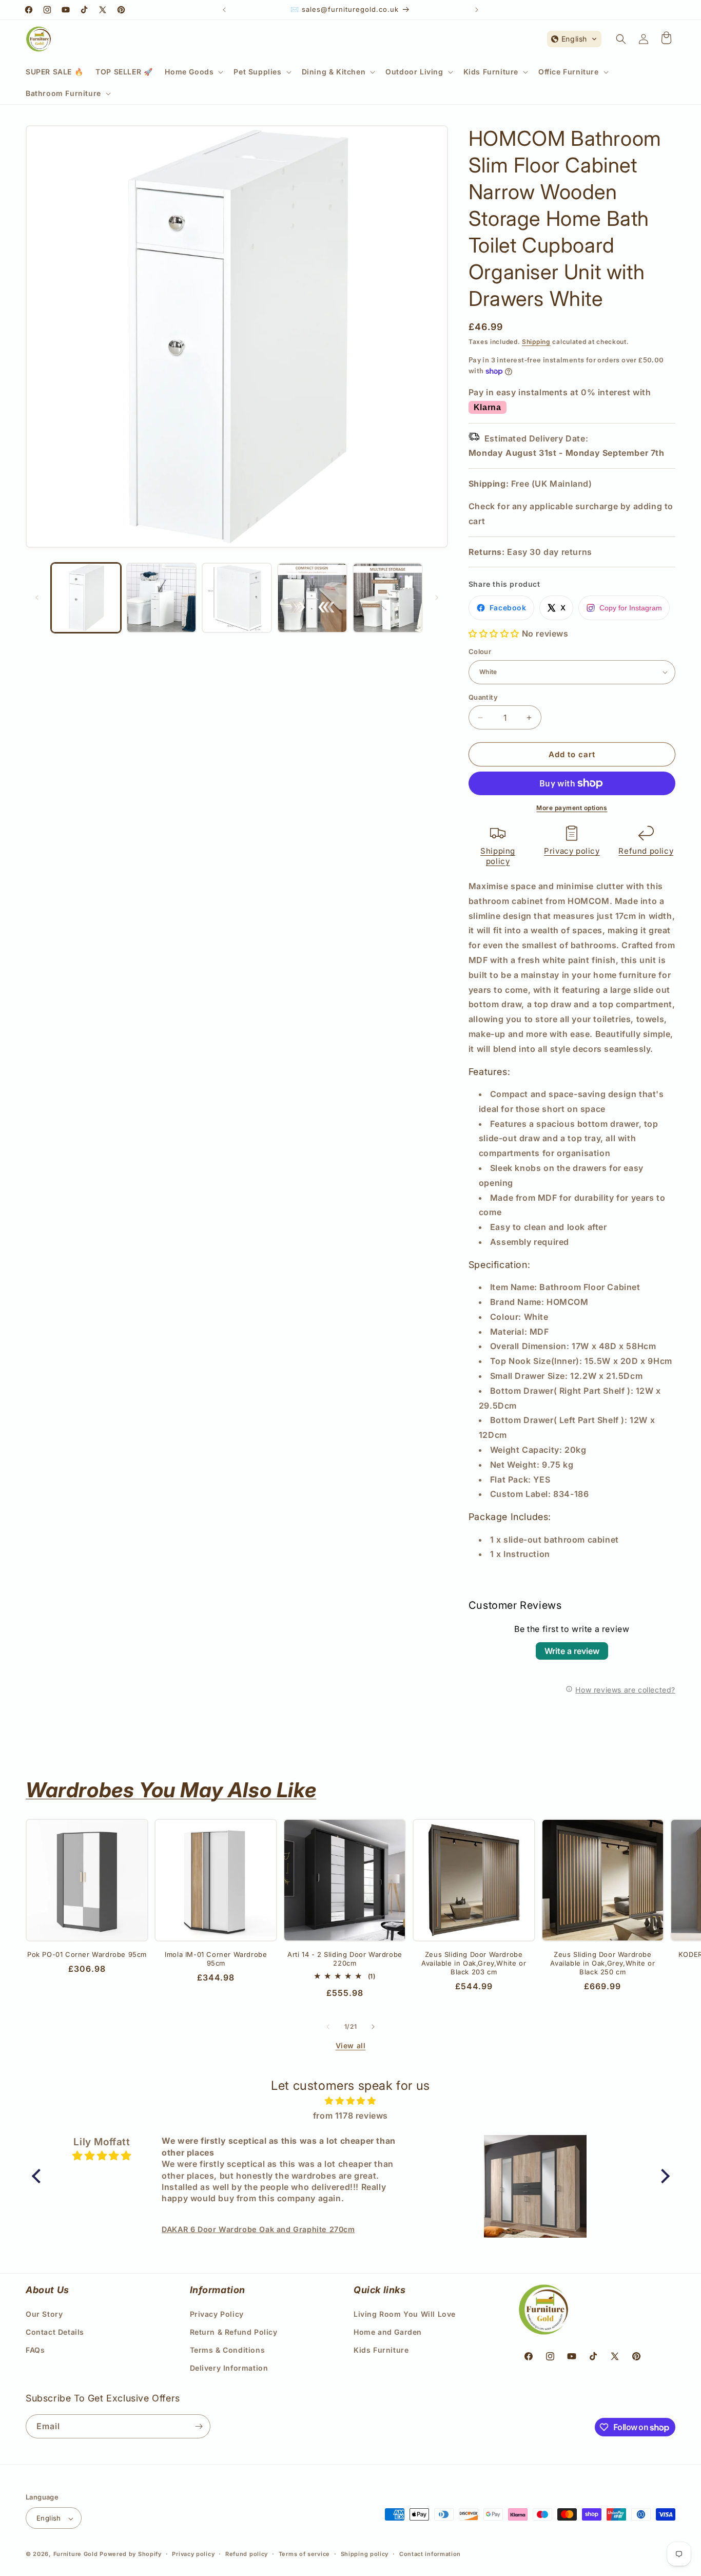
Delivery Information (229, 2368)
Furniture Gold (76, 2554)
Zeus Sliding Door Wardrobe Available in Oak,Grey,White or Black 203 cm (474, 1963)
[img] (351, 2101)
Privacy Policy (217, 2313)
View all (351, 2045)
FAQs (35, 2349)
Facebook (508, 608)
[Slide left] (37, 598)
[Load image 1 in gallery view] (86, 598)
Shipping (536, 342)
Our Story (44, 2313)
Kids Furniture (381, 2349)
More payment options (572, 808)
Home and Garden (388, 2331)
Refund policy (646, 851)
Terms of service (304, 2554)
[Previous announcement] (224, 10)
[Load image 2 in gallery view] (161, 598)
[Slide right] (437, 598)
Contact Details (55, 2331)
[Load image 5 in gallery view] (388, 598)
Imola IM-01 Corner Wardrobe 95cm (216, 1959)
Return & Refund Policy (234, 2331)
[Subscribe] (199, 2426)
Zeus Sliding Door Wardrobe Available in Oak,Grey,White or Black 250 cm (602, 1963)
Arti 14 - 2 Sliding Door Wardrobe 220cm (345, 1959)
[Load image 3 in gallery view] (237, 598)
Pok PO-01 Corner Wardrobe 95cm (87, 1954)
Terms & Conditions (228, 2349)
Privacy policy (572, 851)
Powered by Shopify (131, 2554)
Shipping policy (498, 856)
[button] (193, 72)
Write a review (572, 1651)
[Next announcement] (477, 10)
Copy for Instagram (631, 608)
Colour (480, 651)
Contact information (430, 2554)
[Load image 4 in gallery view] (312, 598)
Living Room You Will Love (405, 2313)
